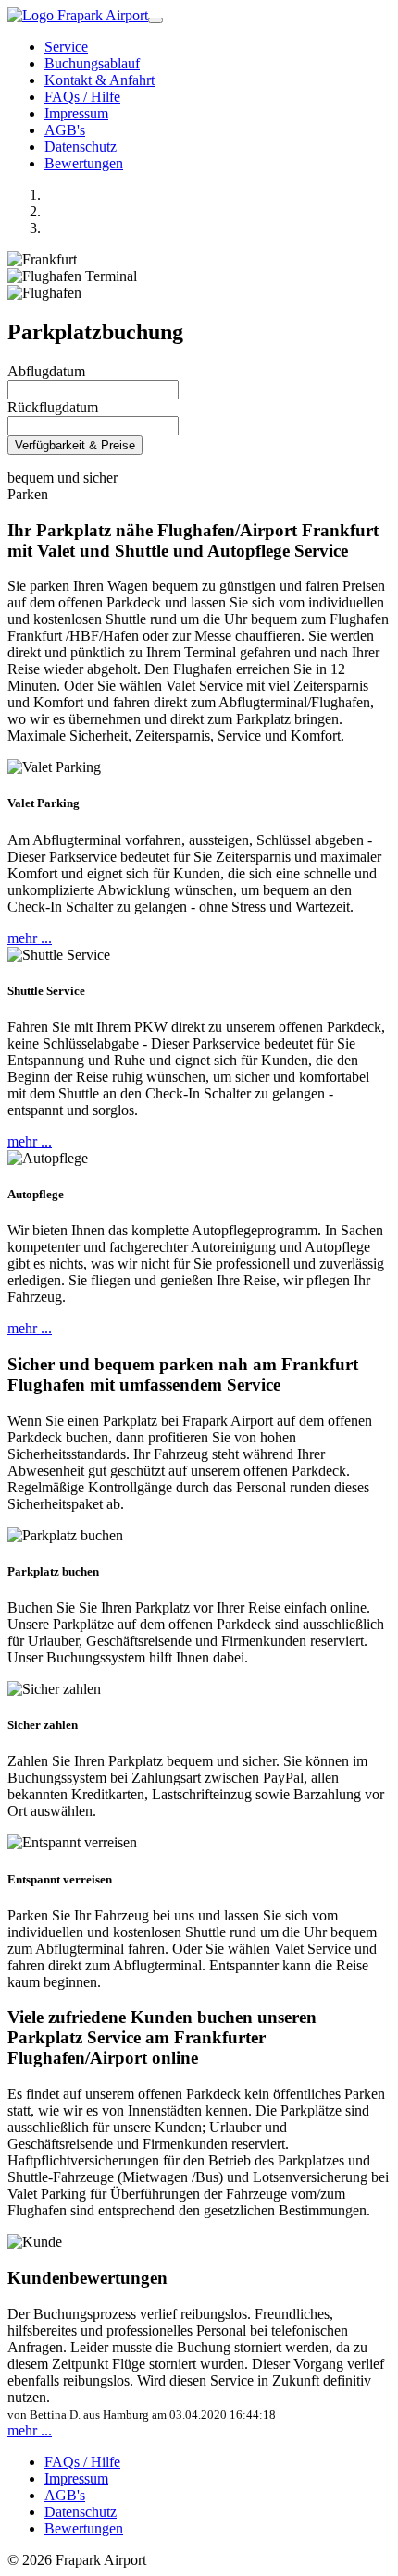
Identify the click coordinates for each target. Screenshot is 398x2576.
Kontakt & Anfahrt (99, 80)
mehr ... (30, 2430)
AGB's (65, 130)
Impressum (76, 113)
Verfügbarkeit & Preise (75, 445)
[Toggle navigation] (155, 20)
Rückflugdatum (53, 407)
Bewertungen (84, 163)
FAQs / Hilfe (82, 97)
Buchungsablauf (92, 63)
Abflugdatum (46, 371)
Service (66, 47)
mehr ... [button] (30, 938)
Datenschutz (81, 147)
